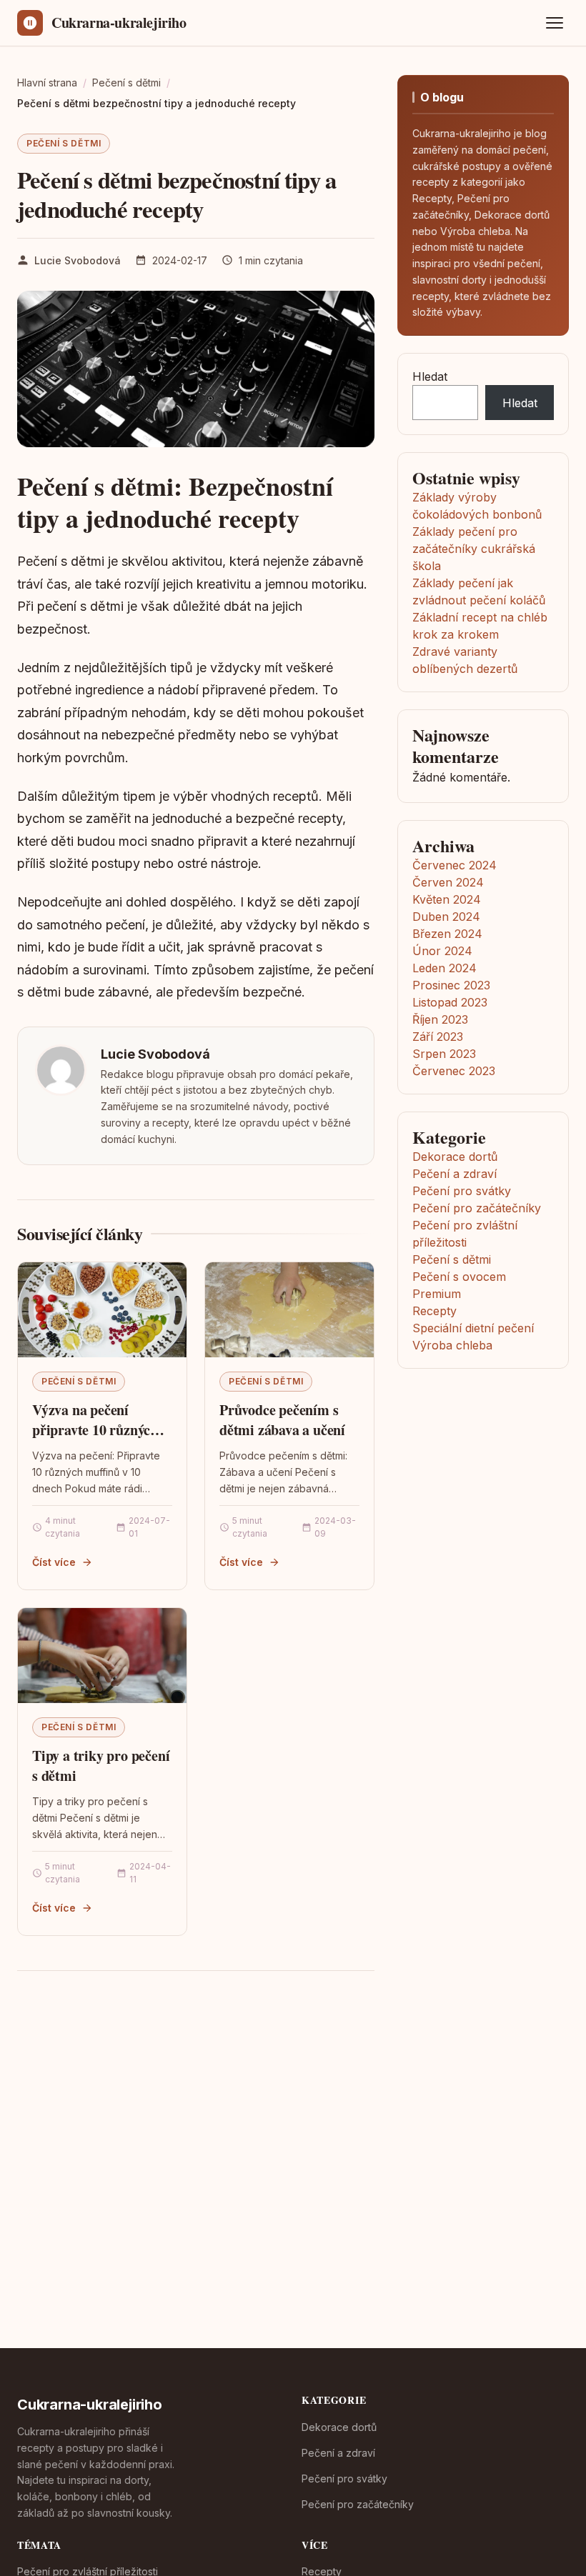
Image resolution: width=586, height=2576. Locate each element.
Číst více (54, 1562)
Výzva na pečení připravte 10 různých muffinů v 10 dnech (95, 1429)
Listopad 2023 (450, 1002)
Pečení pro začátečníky (477, 1208)
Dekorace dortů (455, 1157)
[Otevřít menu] (555, 23)
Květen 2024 (447, 899)
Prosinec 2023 (451, 985)
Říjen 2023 (440, 1019)
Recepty (434, 1311)
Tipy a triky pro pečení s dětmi (101, 1766)
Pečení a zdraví (455, 1174)
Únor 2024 (442, 951)
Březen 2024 (447, 934)
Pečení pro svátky (462, 1191)
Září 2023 (438, 1037)
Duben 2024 (446, 917)
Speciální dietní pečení (473, 1328)
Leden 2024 (445, 968)
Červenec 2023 (454, 1071)
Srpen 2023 (444, 1054)
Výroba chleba (452, 1345)
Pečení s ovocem (459, 1277)
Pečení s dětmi (64, 143)
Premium (437, 1294)
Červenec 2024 (455, 865)
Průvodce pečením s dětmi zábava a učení (282, 1420)
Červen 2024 (448, 882)
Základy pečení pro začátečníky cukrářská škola (474, 549)
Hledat (430, 376)
